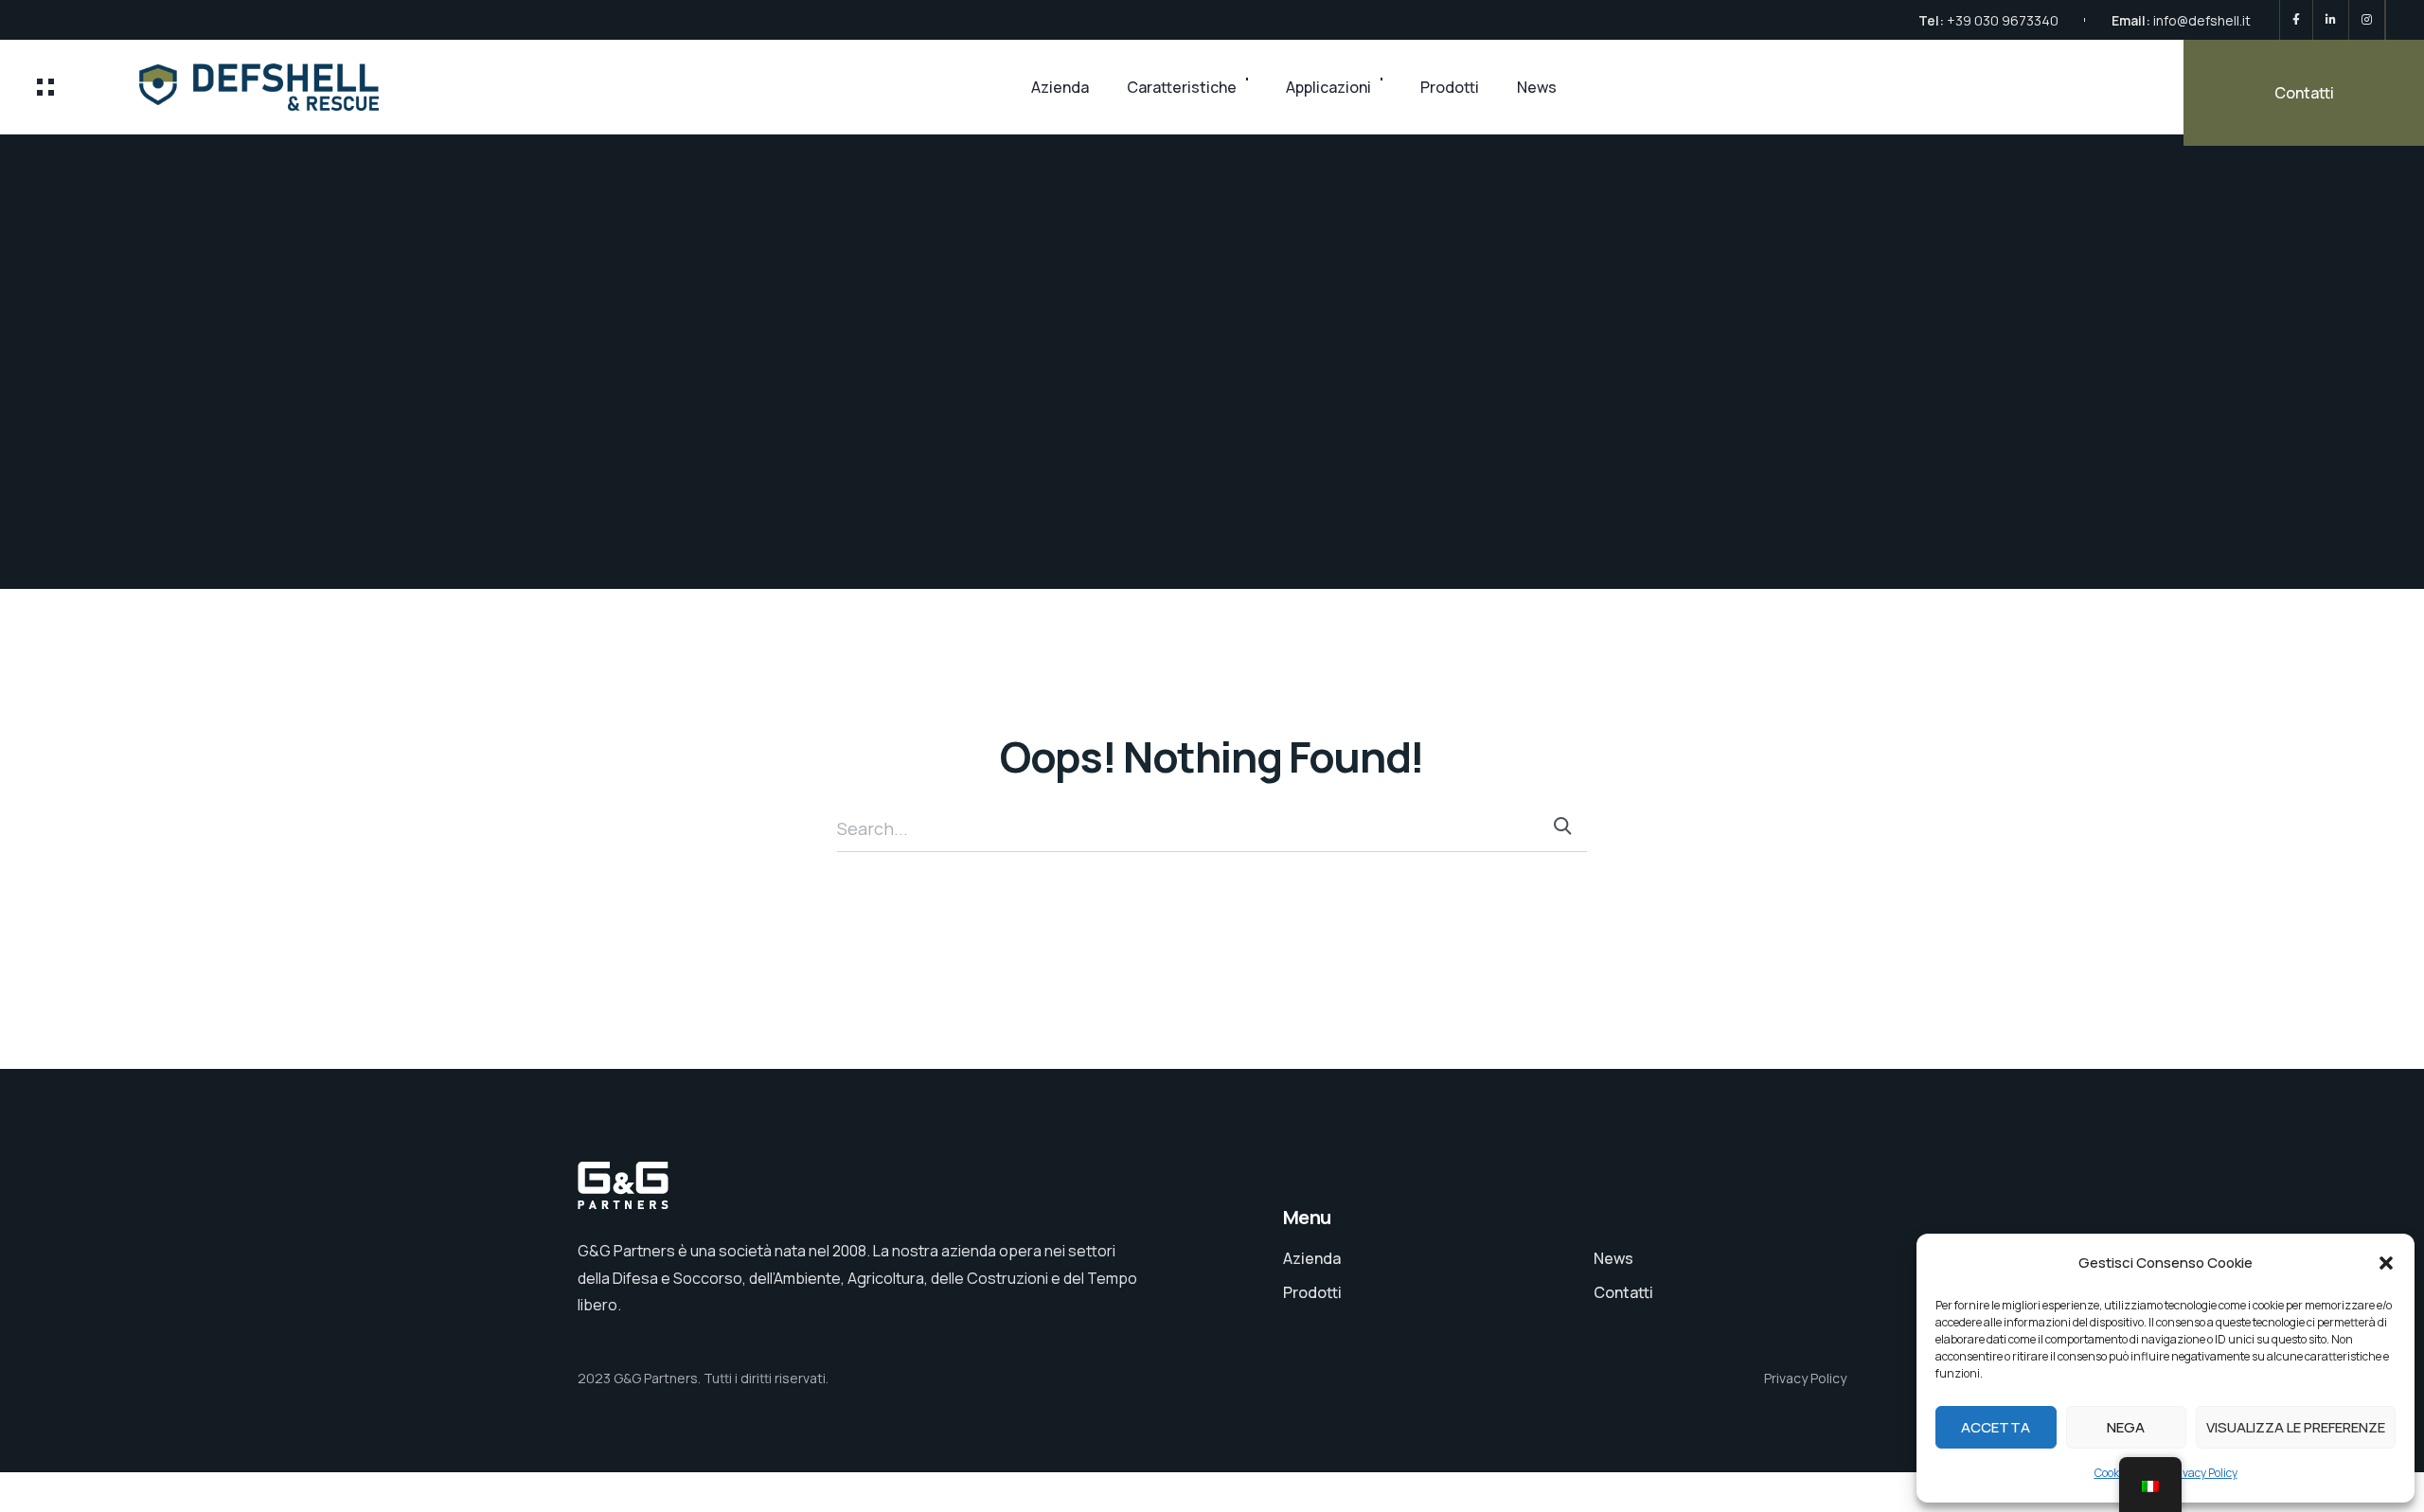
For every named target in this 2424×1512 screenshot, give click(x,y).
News (1537, 87)
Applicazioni (1328, 87)
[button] (2386, 1263)
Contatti (2304, 93)
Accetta (1996, 1427)
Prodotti (1450, 87)
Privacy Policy (2203, 1473)
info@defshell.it (2202, 20)
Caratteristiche (1182, 87)
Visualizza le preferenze (2296, 1427)
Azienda (1060, 87)
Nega (2126, 1427)
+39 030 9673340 (2003, 20)
